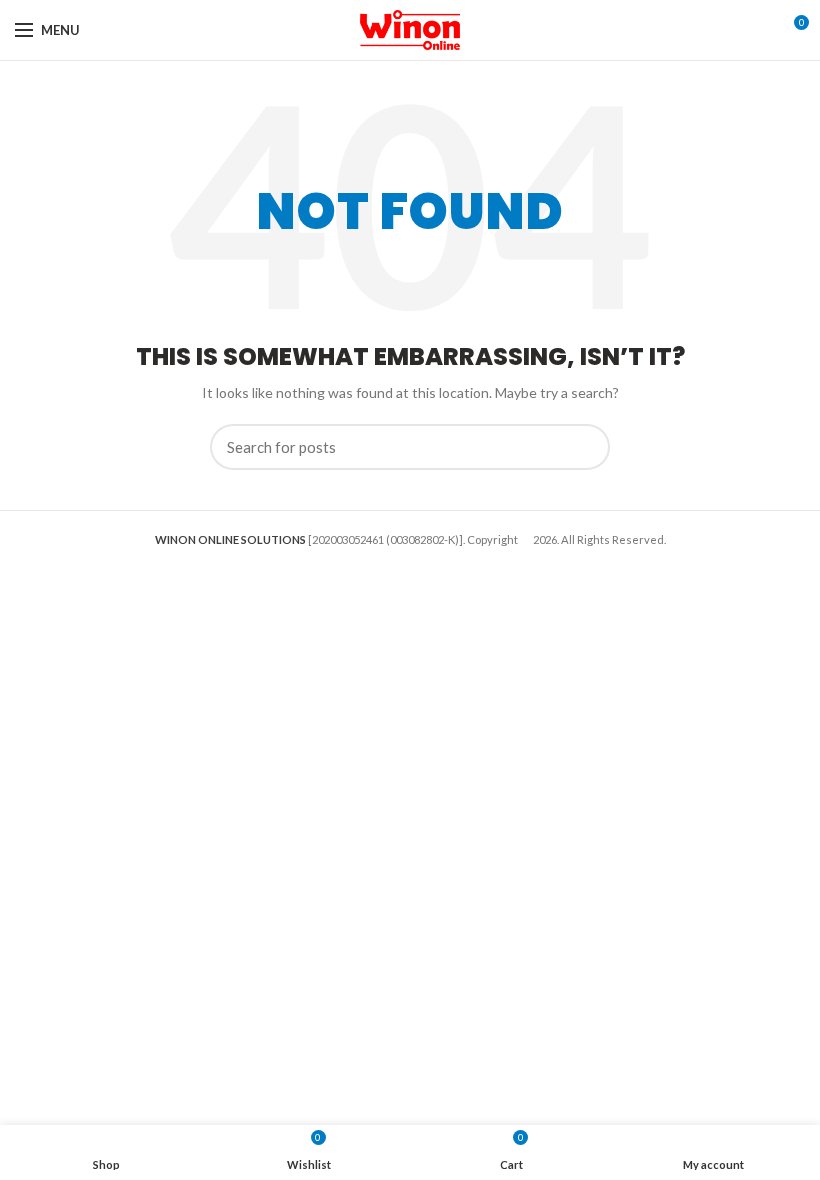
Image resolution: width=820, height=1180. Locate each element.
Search (583, 447)
